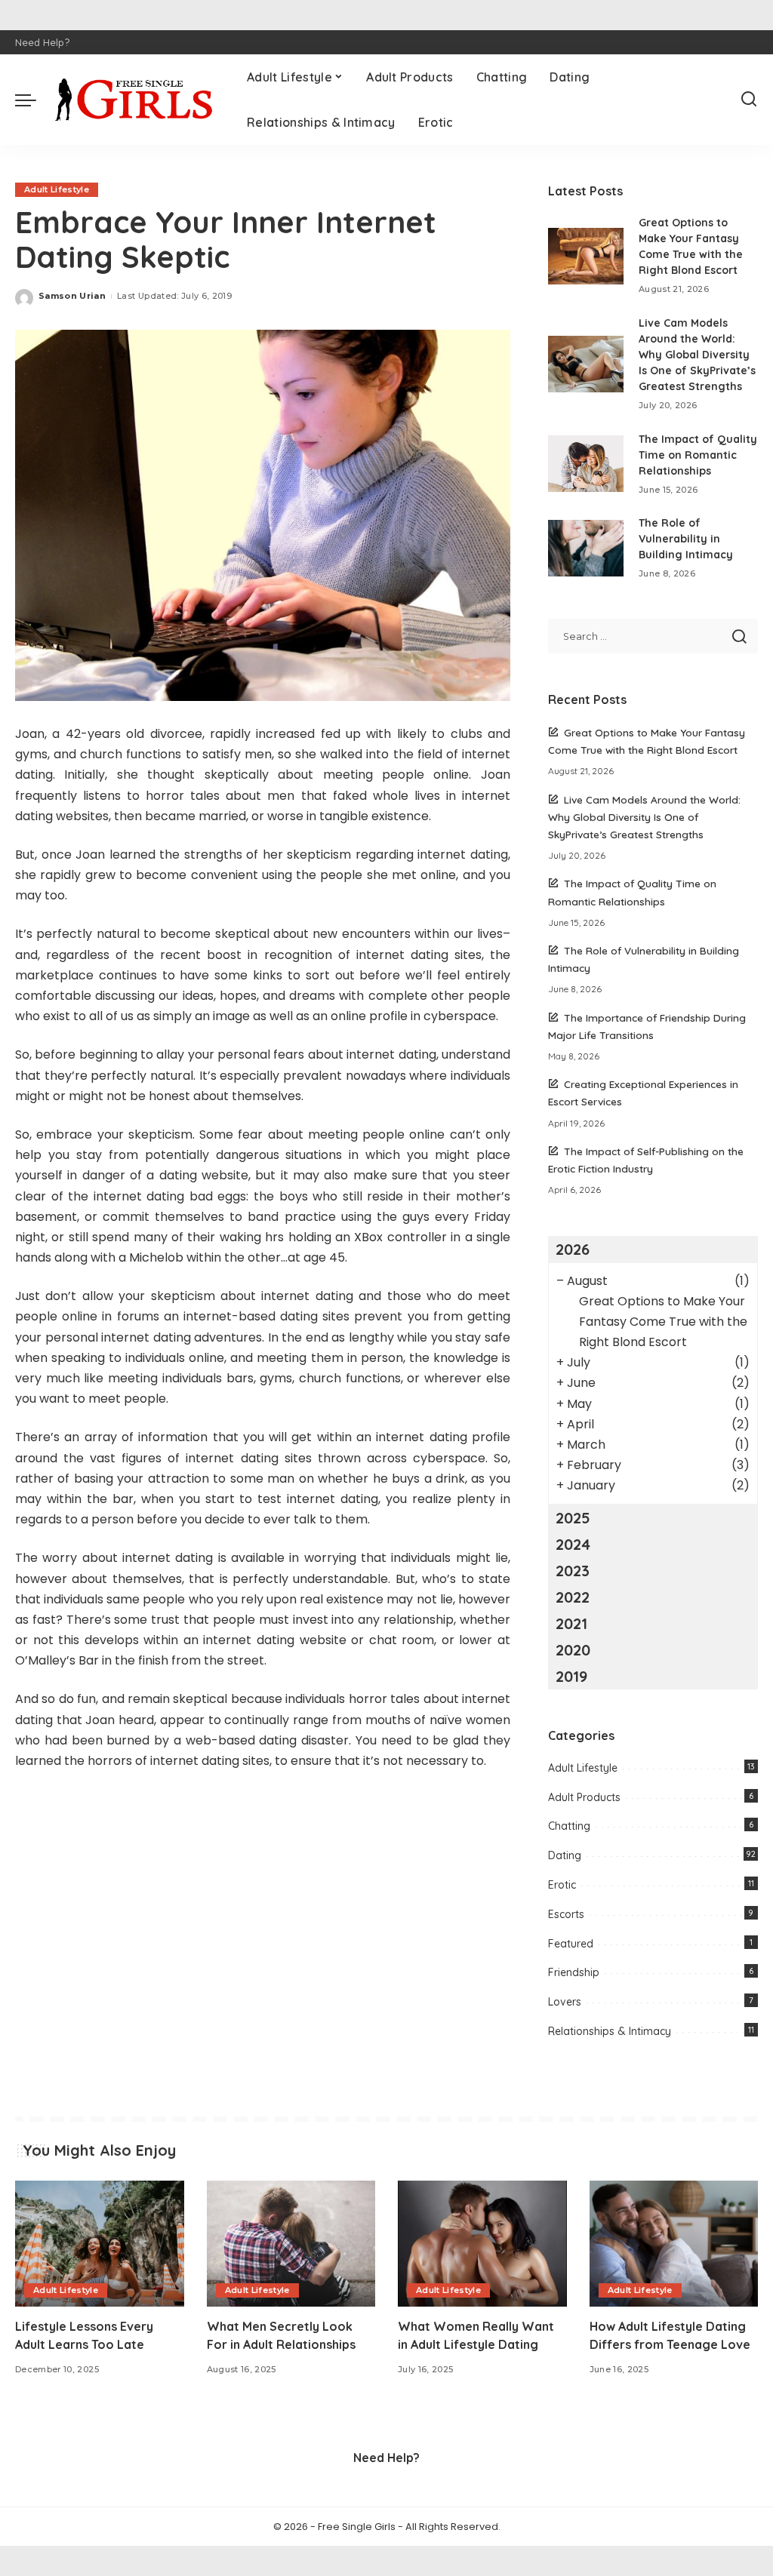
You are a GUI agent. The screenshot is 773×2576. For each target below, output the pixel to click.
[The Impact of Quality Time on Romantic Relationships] (586, 464)
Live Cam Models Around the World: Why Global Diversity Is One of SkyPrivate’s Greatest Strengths (697, 355)
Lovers (565, 2002)
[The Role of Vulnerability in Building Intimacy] (586, 548)
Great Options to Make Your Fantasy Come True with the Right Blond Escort (663, 1322)
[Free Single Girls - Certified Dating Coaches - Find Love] (138, 100)
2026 (573, 1249)
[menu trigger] (33, 100)
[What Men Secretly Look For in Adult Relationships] (291, 2244)
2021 (571, 1623)
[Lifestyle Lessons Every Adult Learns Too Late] (100, 2244)
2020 (573, 1650)
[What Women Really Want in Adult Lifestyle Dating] (482, 2244)
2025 (573, 1518)
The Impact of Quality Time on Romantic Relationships (698, 455)
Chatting (569, 1826)
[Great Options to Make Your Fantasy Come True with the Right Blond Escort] (586, 256)
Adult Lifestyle (57, 189)
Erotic (562, 1885)
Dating (565, 1855)
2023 (573, 1571)
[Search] (749, 100)
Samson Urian (72, 296)
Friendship (574, 1972)
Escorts (566, 1914)
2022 (573, 1597)
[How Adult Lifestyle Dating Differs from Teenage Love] (674, 2244)
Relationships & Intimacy (610, 2031)
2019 (571, 1676)
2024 (573, 1544)
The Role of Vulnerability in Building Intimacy (686, 539)
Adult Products (584, 1797)
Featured (571, 1944)
